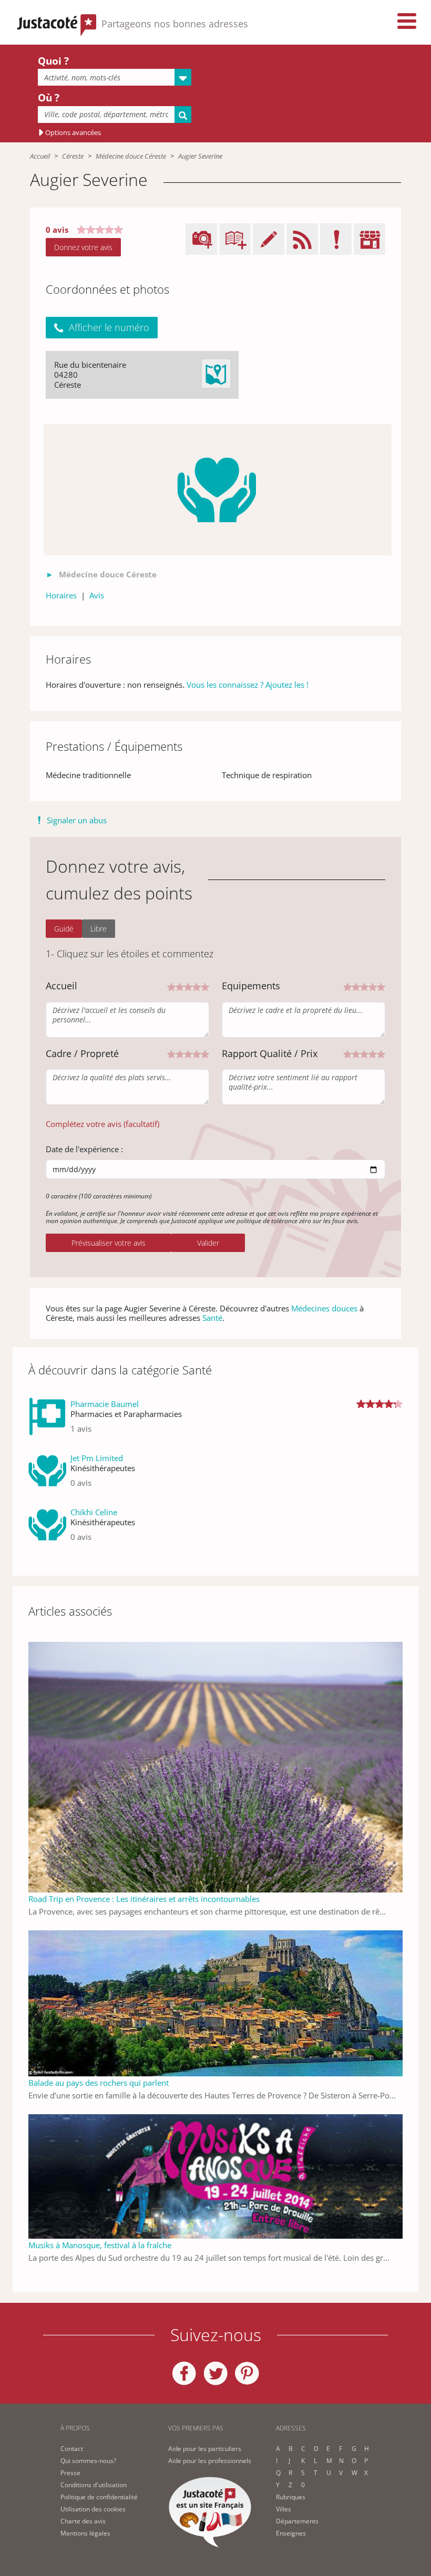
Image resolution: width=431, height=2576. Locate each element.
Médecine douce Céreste (131, 156)
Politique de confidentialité (99, 2497)
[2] (180, 986)
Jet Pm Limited (97, 1458)
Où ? (49, 98)
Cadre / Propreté (82, 1053)
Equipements (251, 986)
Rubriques (291, 2497)
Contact (72, 2449)
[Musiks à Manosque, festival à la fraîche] (215, 2176)
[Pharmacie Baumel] (47, 1420)
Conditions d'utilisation (94, 2485)
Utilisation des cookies (93, 2509)
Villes (284, 2509)
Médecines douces (324, 1308)
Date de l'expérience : (84, 1149)
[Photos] (218, 490)
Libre (99, 929)
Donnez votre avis (83, 247)
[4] (197, 986)
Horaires (61, 595)
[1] (171, 986)
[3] (188, 986)
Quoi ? (53, 61)
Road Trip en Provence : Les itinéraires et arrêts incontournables (144, 1899)
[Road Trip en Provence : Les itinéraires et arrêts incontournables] (215, 1766)
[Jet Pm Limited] (47, 1475)
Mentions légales (85, 2533)
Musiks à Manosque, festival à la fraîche (100, 2245)
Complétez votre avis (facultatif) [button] (102, 1124)
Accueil (40, 156)
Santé (212, 1318)
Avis (97, 595)
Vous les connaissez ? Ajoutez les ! (248, 685)
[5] (205, 986)
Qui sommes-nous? (88, 2461)
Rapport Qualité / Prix (270, 1053)
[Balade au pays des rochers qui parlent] (215, 2002)
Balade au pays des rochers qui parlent (99, 2083)
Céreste (73, 156)
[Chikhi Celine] (47, 1529)
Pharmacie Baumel (105, 1404)
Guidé (64, 929)
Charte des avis (83, 2521)
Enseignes (291, 2533)
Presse (70, 2473)
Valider (208, 1243)
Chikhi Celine (94, 1512)
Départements (297, 2521)
